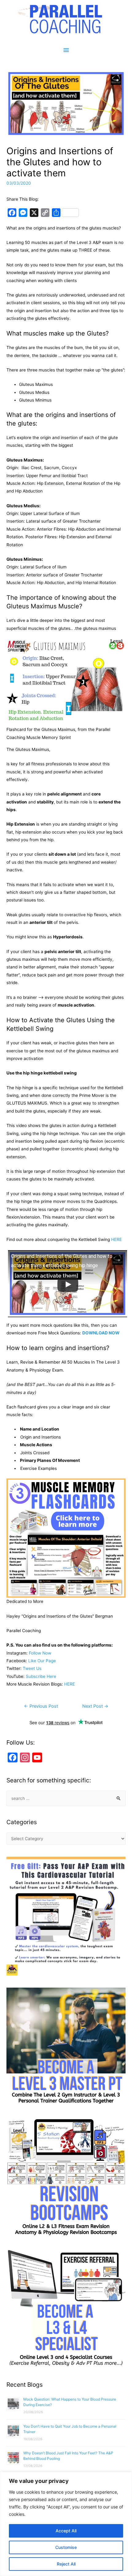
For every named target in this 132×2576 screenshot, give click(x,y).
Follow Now (40, 1653)
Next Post (95, 1706)
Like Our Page (42, 1661)
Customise (66, 2547)
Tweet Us (32, 1668)
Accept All (66, 2531)
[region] (66, 2524)
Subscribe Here (41, 1676)
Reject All (66, 2564)
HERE (116, 1239)
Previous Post (41, 1706)
